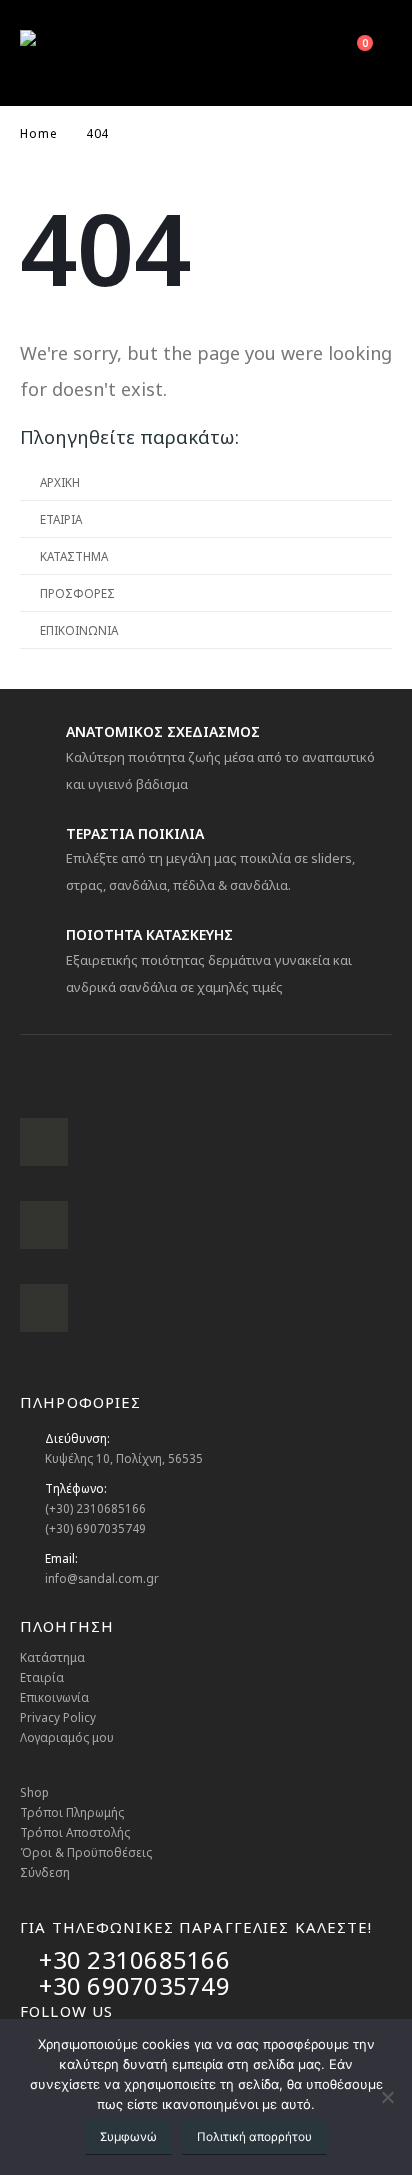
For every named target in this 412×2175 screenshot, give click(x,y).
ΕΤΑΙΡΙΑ (61, 519)
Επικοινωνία (54, 1697)
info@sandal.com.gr (102, 1578)
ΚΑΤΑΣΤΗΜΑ (74, 556)
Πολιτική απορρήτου (254, 2136)
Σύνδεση (45, 1872)
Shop (34, 1792)
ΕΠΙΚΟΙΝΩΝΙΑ (79, 630)
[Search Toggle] (304, 53)
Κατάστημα (52, 1657)
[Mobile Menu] (258, 53)
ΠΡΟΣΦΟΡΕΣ (77, 593)
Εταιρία (42, 1677)
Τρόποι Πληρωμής (72, 1812)
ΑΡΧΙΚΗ (60, 482)
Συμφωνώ (128, 2136)
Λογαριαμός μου (67, 1737)
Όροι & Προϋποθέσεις (86, 1852)
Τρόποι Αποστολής (75, 1832)
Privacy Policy (58, 1717)
